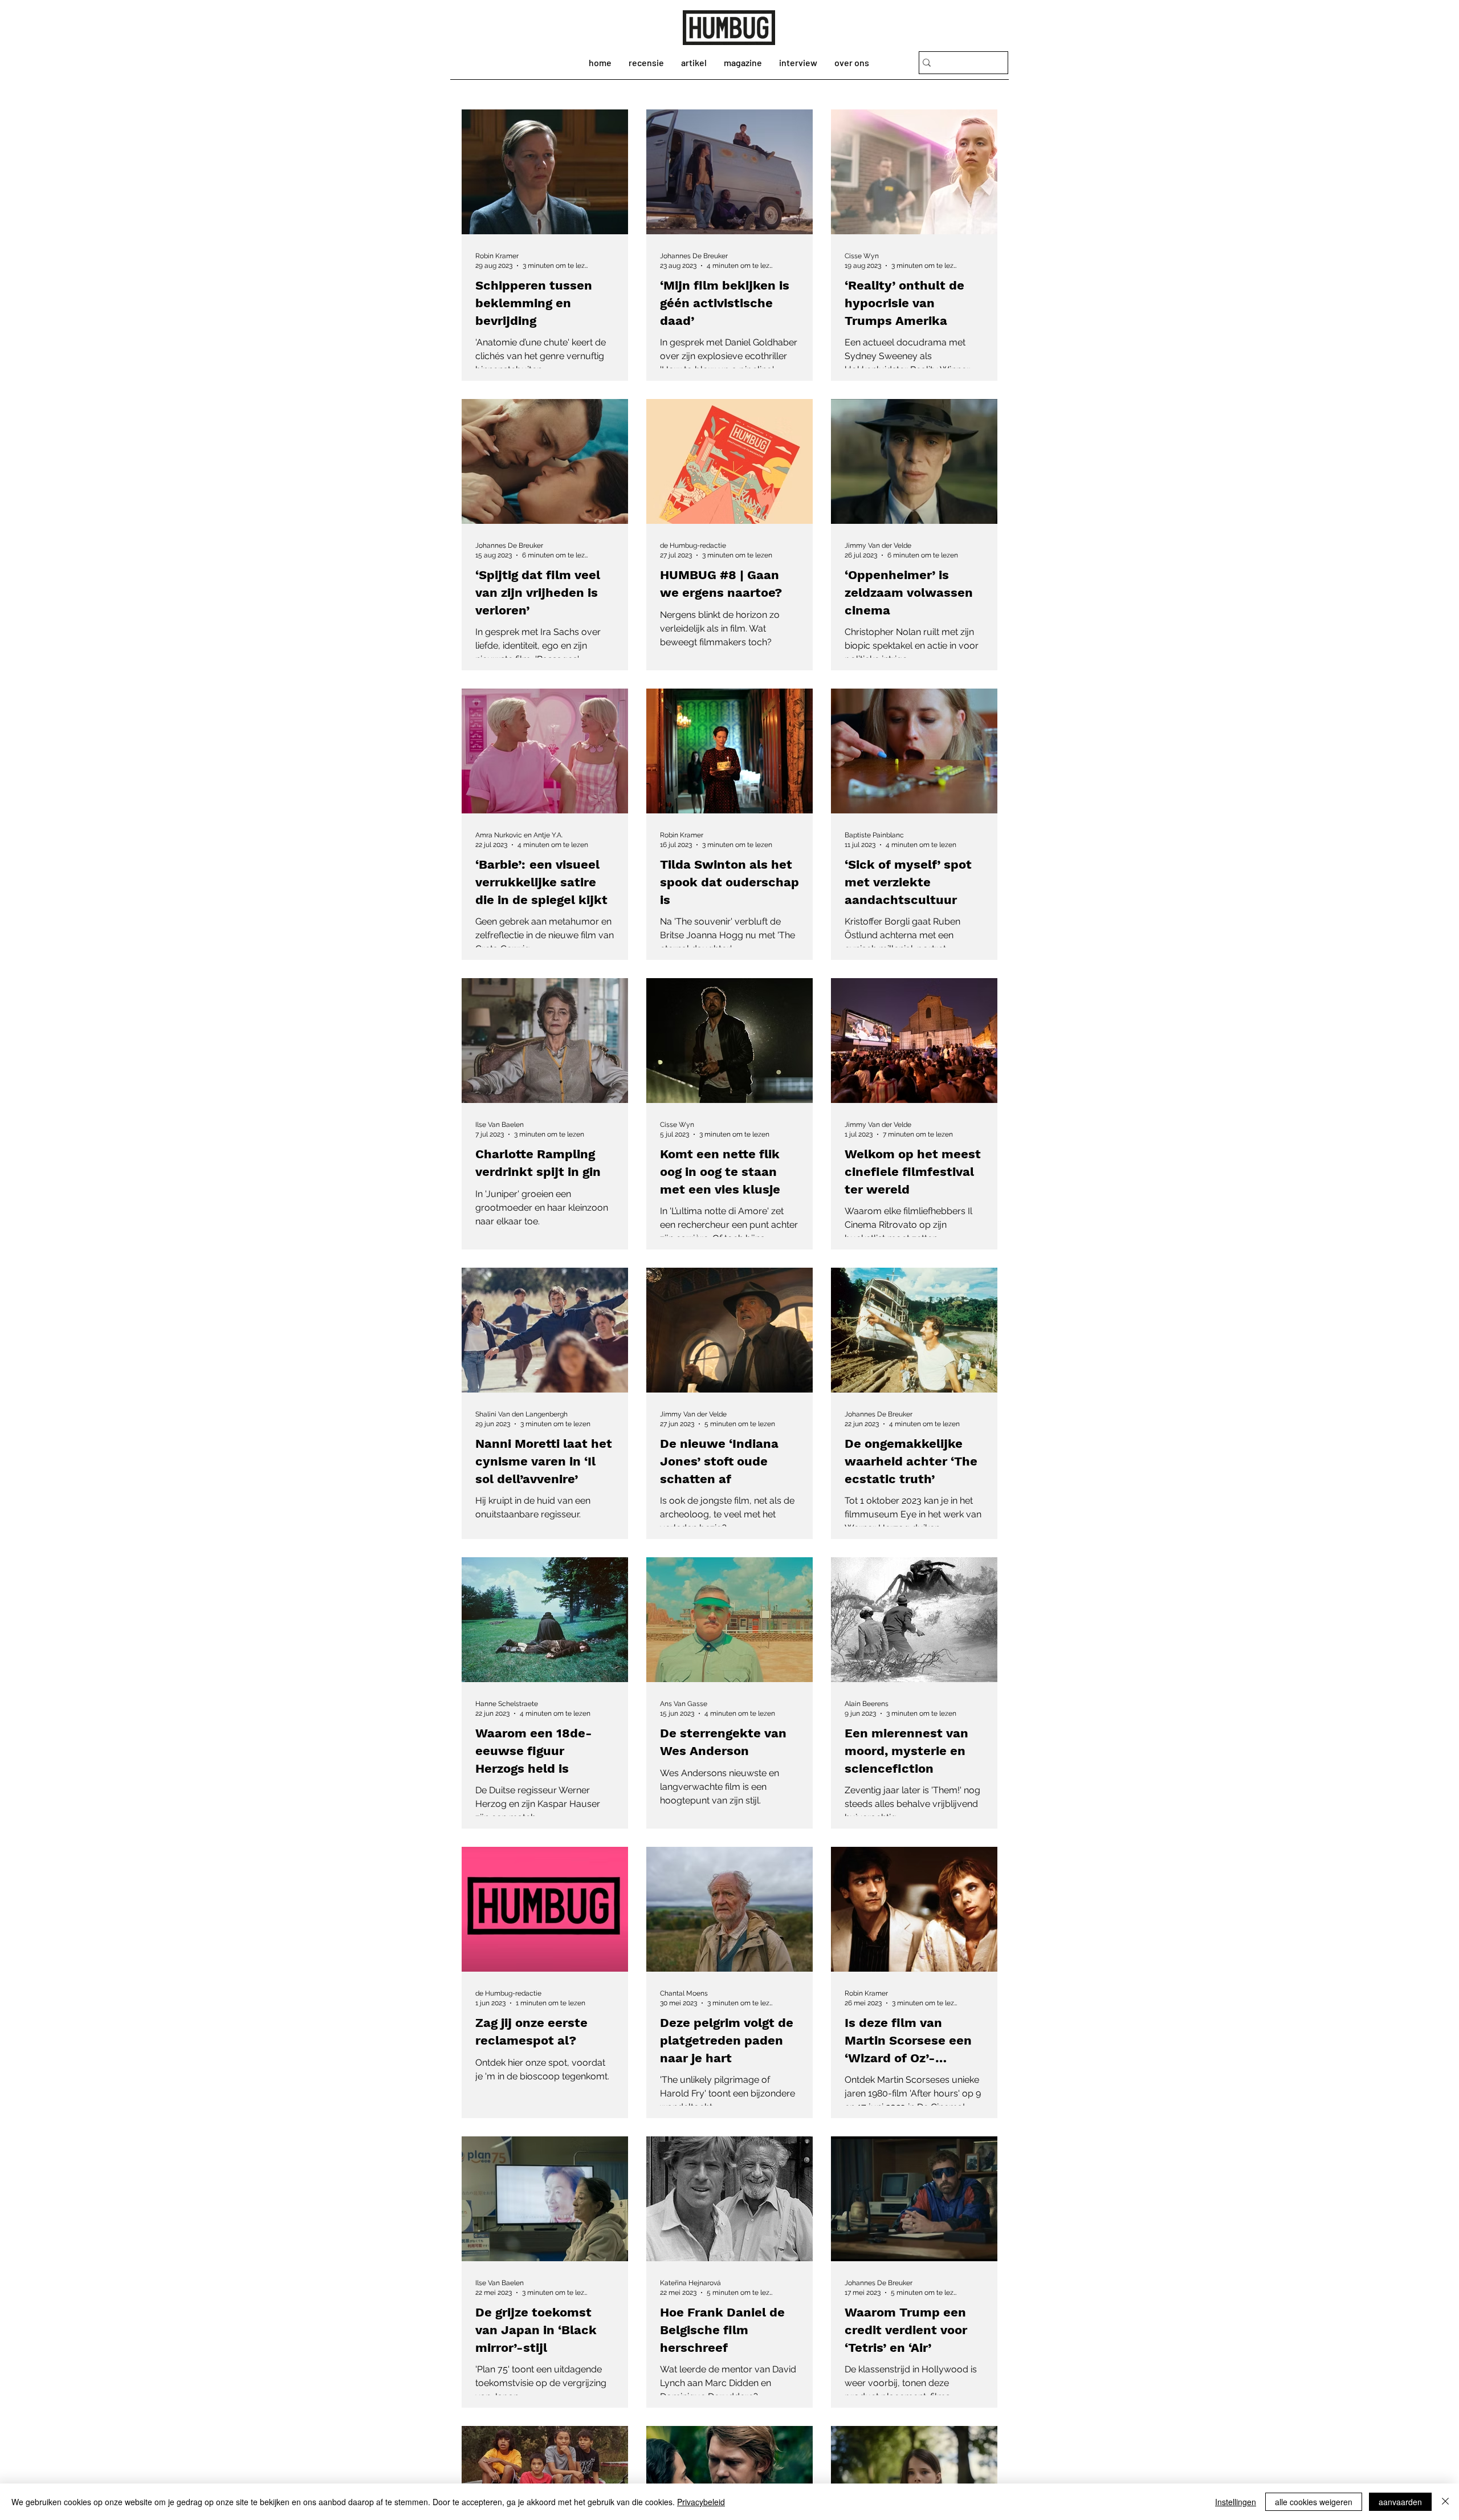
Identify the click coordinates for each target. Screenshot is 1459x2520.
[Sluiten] (1445, 2502)
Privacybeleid (701, 2502)
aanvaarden (1400, 2502)
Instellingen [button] (1236, 2502)
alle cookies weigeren (1314, 2502)
